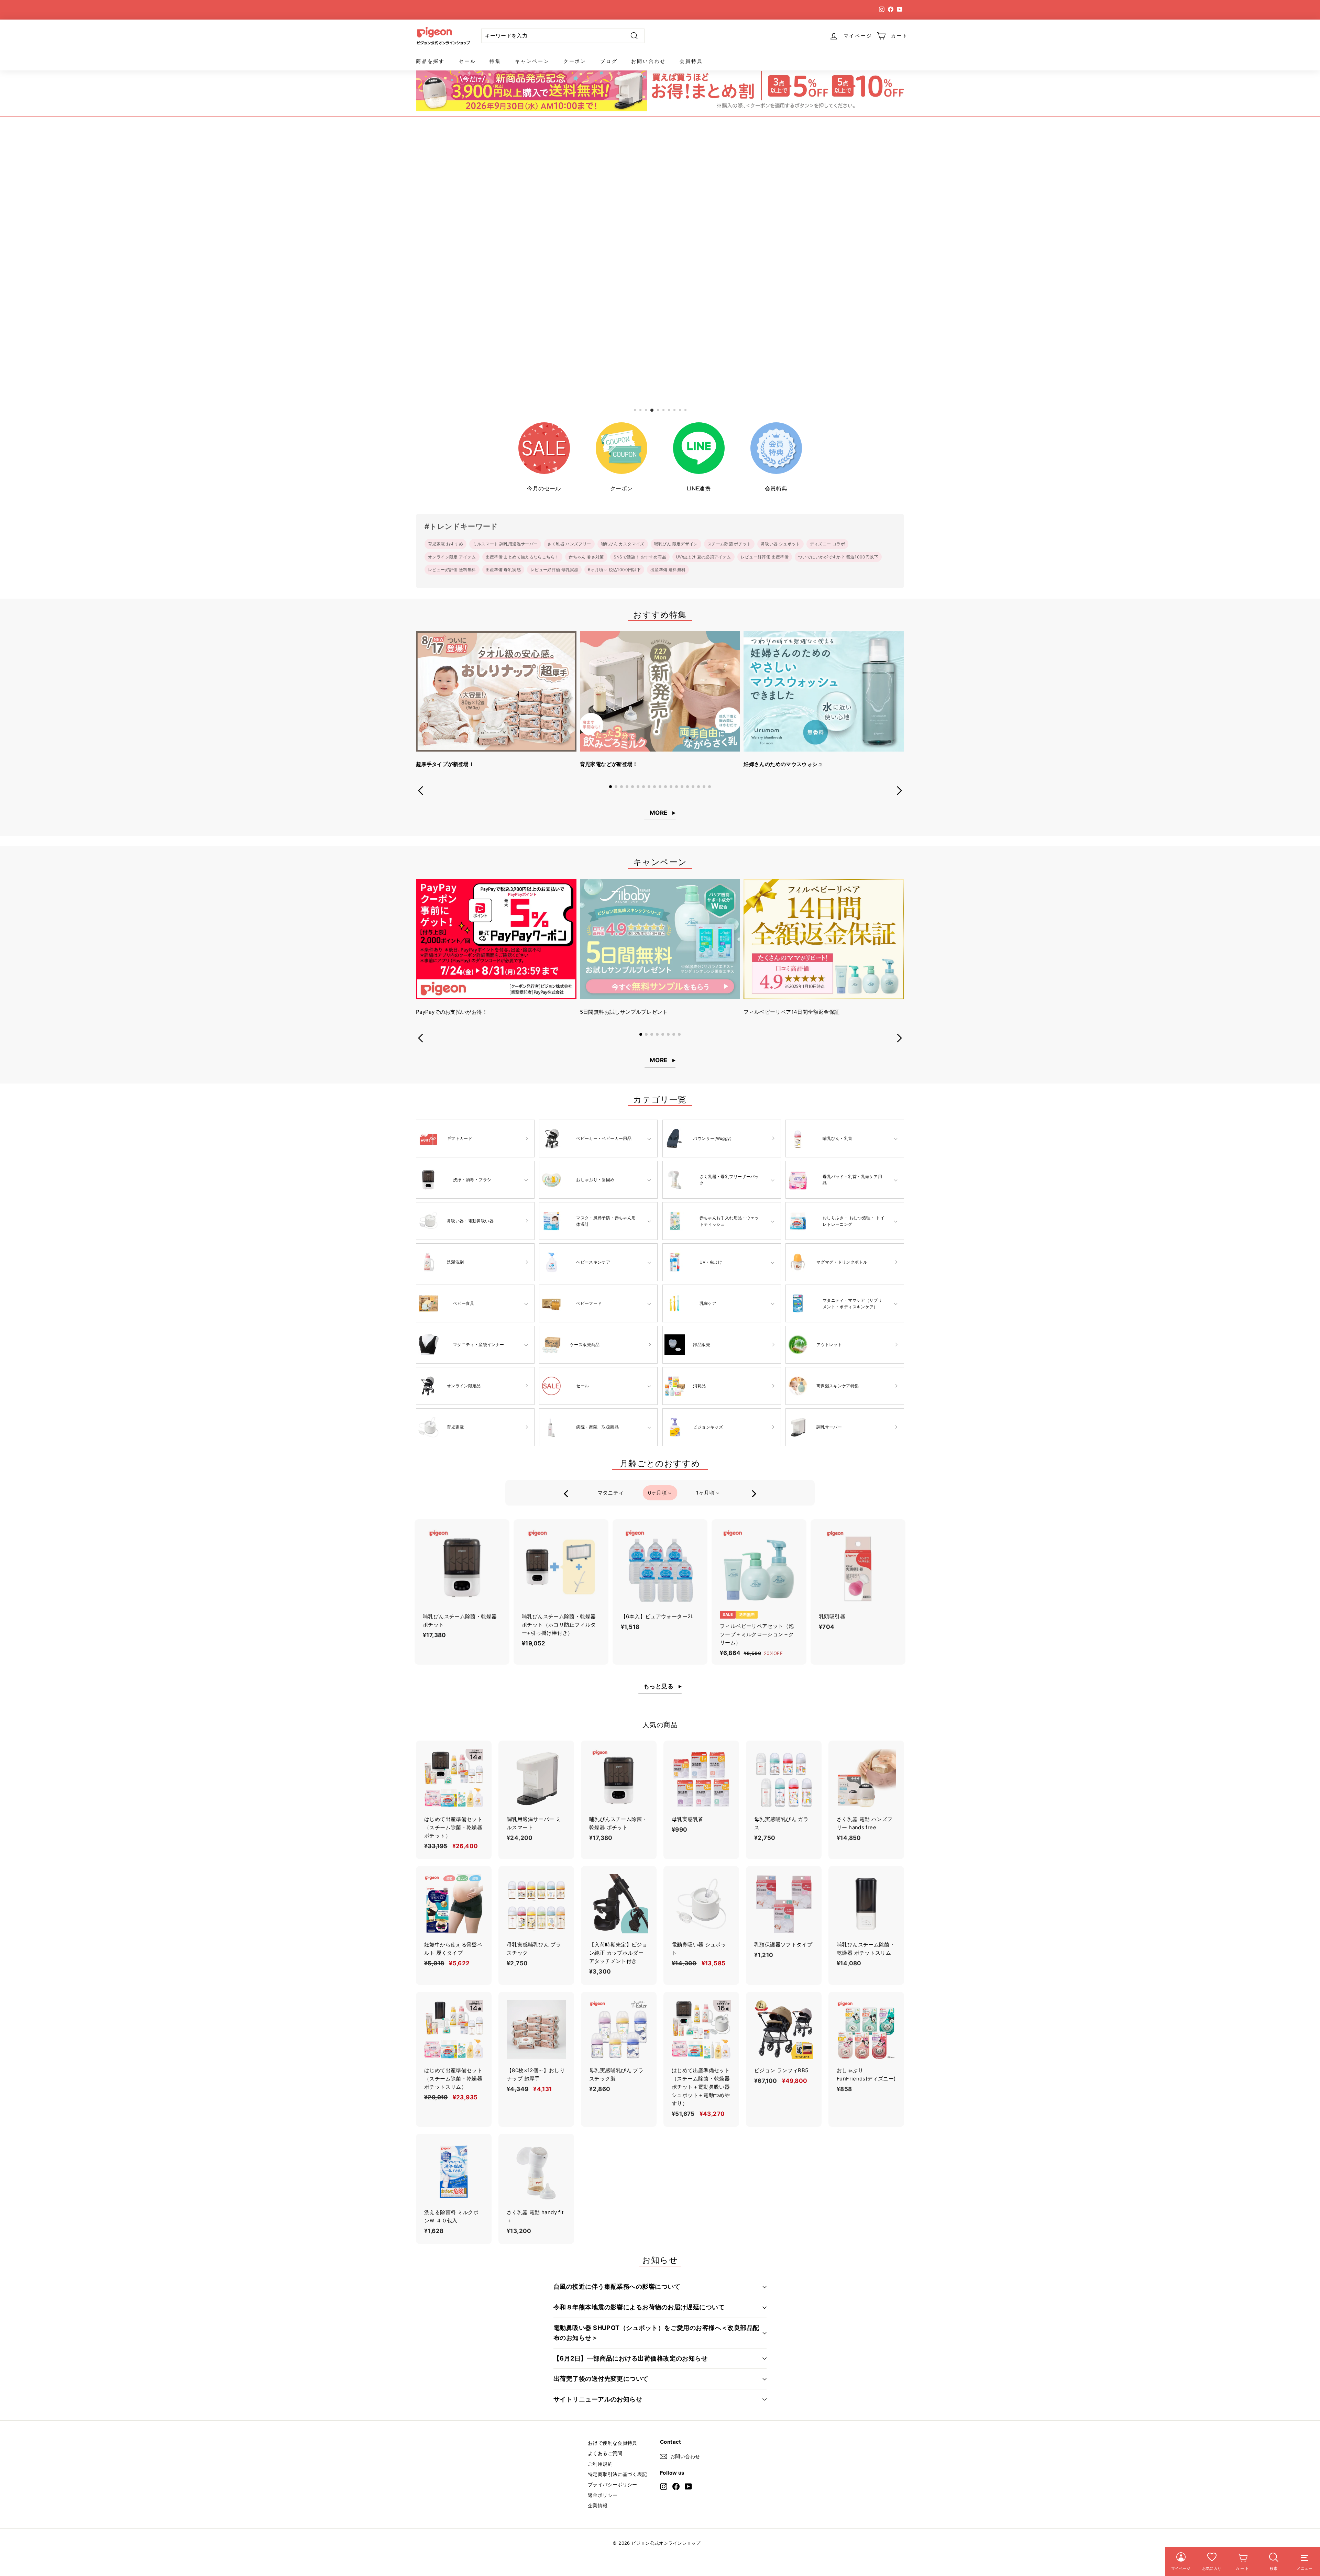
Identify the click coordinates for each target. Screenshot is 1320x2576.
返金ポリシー (603, 2495)
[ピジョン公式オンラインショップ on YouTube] (688, 2486)
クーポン (575, 61)
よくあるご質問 (605, 2453)
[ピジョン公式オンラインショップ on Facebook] (676, 2486)
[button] (610, 787)
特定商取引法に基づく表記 (618, 2474)
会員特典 (691, 61)
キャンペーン (532, 61)
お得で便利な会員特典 (613, 2443)
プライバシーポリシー (613, 2484)
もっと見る (658, 1686)
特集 (495, 61)
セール (467, 61)
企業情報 (598, 2505)
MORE (659, 813)
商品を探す (430, 61)
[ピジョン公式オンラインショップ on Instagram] (664, 2486)
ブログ (609, 61)
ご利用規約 (600, 2464)
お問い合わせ (648, 61)
